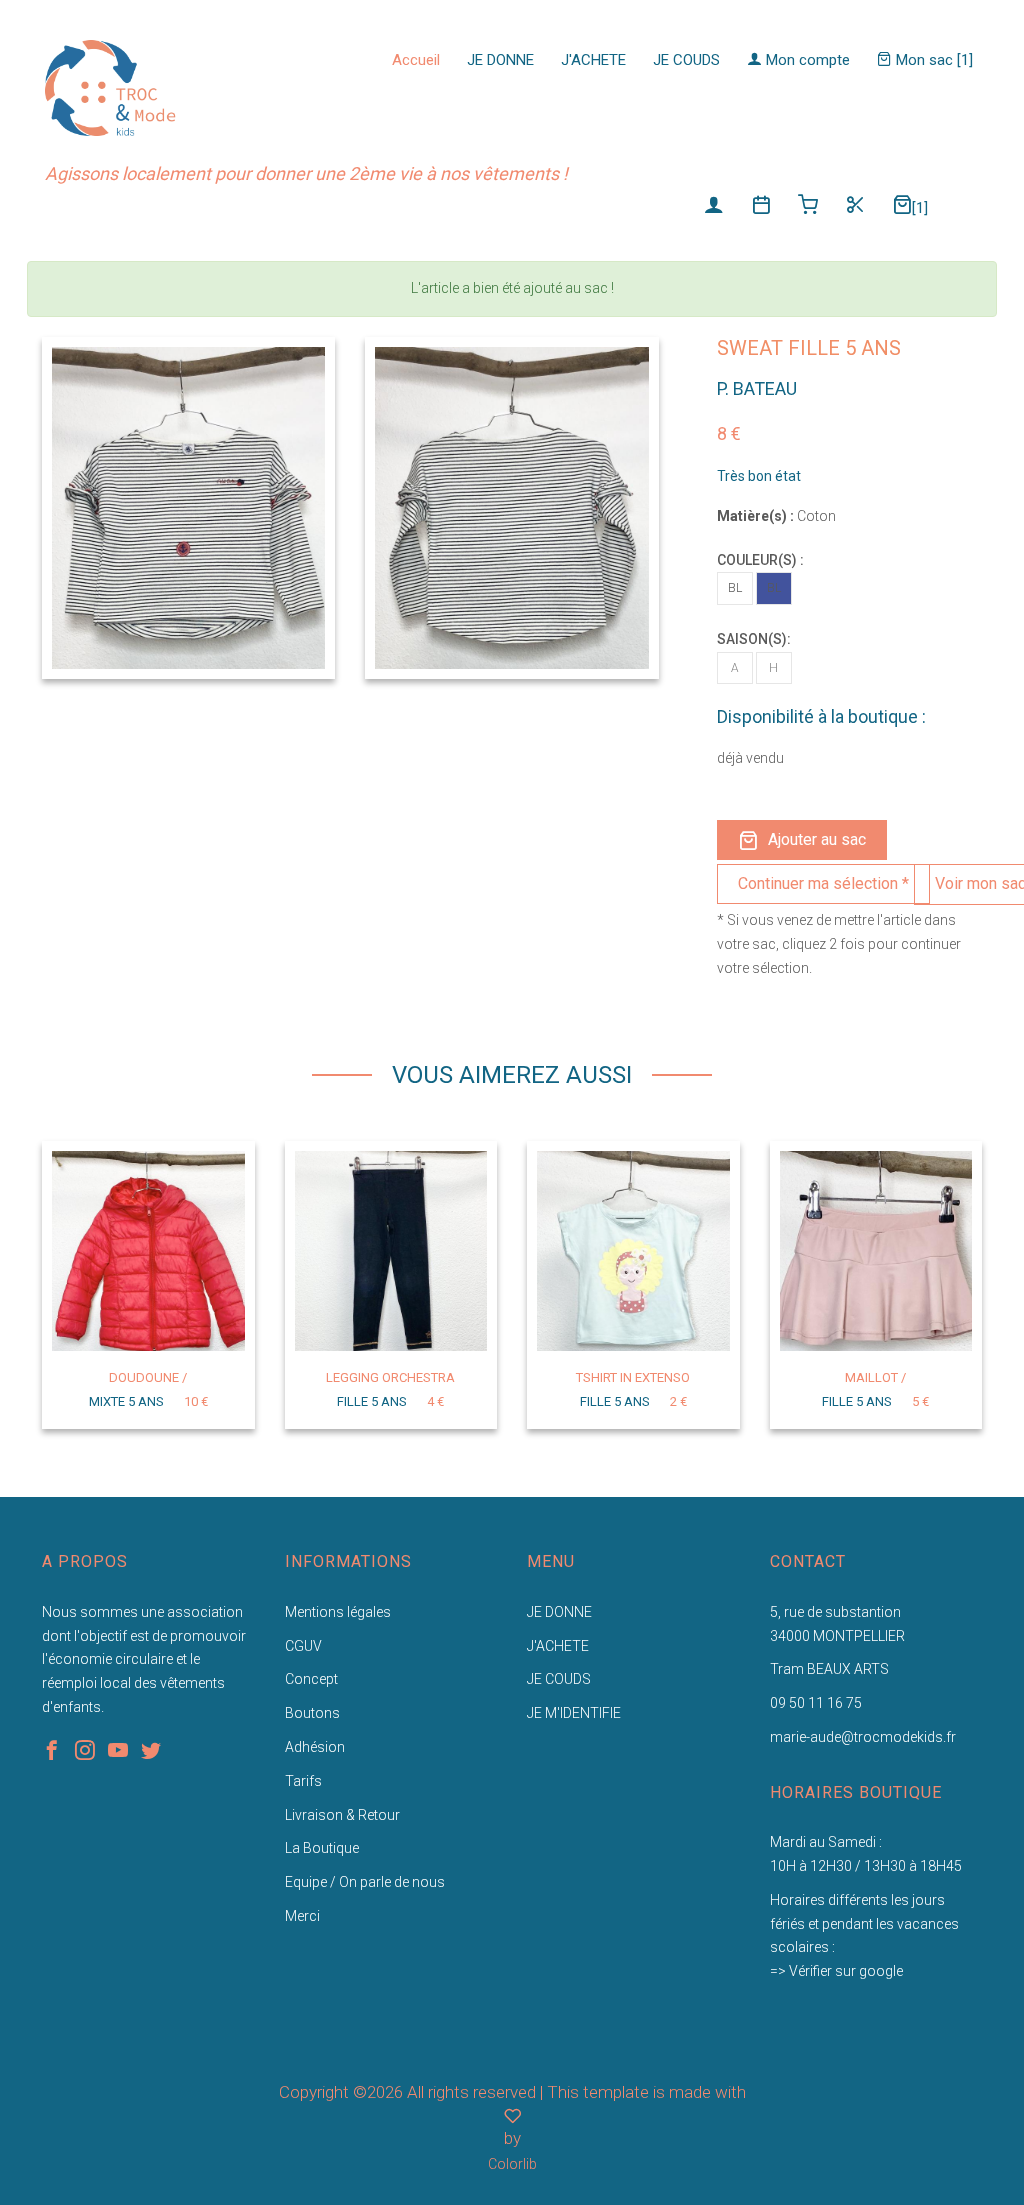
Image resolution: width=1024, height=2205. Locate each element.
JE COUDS (686, 60)
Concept (311, 1679)
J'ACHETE (593, 60)
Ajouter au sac (817, 839)
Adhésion (315, 1747)
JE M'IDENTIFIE (574, 1713)
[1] (920, 208)
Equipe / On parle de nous (365, 1882)
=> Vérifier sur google (836, 1971)
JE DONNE (500, 60)
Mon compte (806, 60)
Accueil (416, 60)
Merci (302, 1916)
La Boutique (322, 1848)
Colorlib (512, 2164)
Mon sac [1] (932, 60)
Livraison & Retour (342, 1815)
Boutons (312, 1713)
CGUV (303, 1646)
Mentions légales (338, 1612)
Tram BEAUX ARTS (829, 1669)
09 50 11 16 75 (816, 1703)
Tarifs (303, 1781)
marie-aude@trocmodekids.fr (863, 1737)
